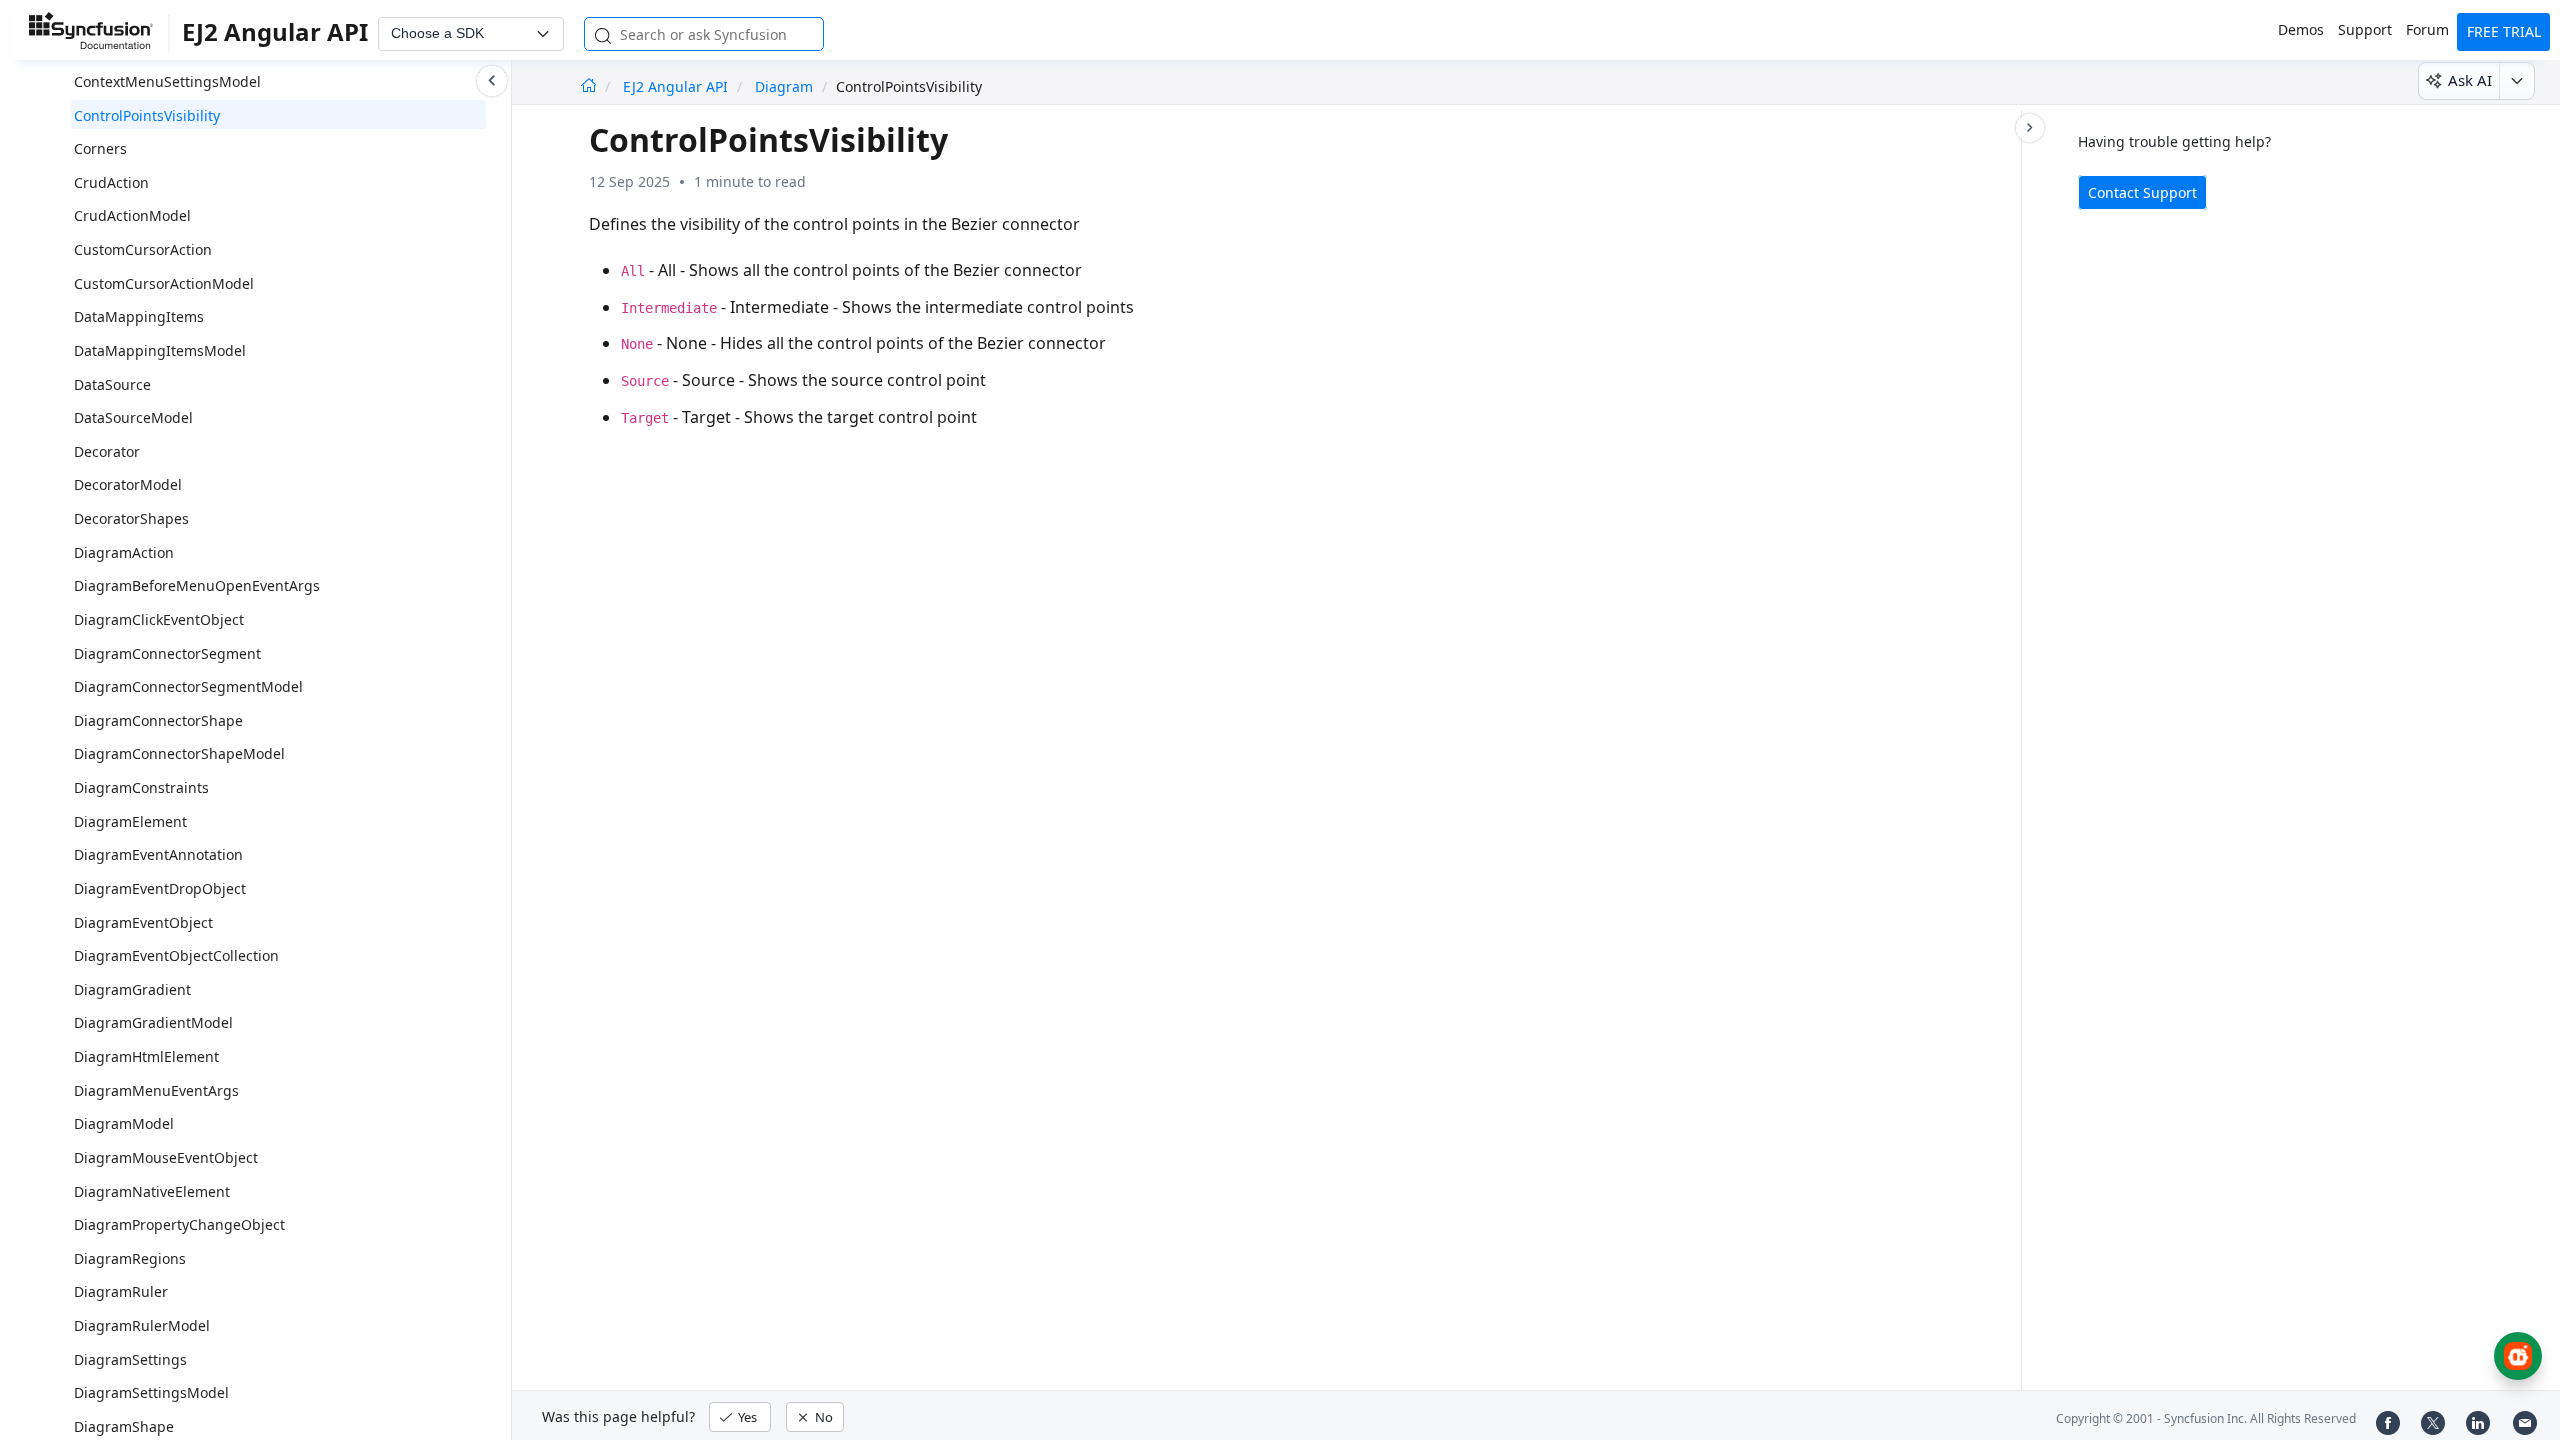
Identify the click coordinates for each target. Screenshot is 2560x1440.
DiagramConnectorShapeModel (179, 753)
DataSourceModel (133, 417)
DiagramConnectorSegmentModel (188, 686)
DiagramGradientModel (153, 1022)
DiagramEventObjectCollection (176, 955)
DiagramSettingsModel (151, 1392)
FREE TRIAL (2504, 31)
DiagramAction (124, 552)
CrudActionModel (132, 215)
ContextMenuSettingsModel (167, 81)
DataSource (112, 384)
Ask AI (2470, 80)
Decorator (107, 451)
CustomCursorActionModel (164, 283)
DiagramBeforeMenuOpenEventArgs (197, 585)
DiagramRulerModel (142, 1325)
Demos (2301, 29)
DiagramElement (130, 821)
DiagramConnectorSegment (167, 653)
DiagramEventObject (143, 922)
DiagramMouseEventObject (166, 1157)
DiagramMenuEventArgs (156, 1090)
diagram (784, 86)
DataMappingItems (139, 316)
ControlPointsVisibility (147, 115)
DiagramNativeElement (152, 1191)
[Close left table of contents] (492, 81)
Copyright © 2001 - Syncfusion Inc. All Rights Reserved (2206, 1418)
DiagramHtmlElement (146, 1056)
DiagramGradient (132, 989)
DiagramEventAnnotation (158, 854)
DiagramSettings (130, 1359)
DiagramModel (124, 1123)
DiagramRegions (130, 1258)
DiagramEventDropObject (160, 888)
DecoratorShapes (131, 518)
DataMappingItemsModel (160, 350)
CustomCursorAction (143, 249)
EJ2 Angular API (677, 86)
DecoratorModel (128, 484)
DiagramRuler (121, 1291)
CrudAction (111, 182)
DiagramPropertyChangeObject (179, 1224)
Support (2365, 29)
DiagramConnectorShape (158, 720)
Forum (2427, 29)
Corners (100, 148)
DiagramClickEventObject (159, 619)
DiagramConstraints (141, 787)
